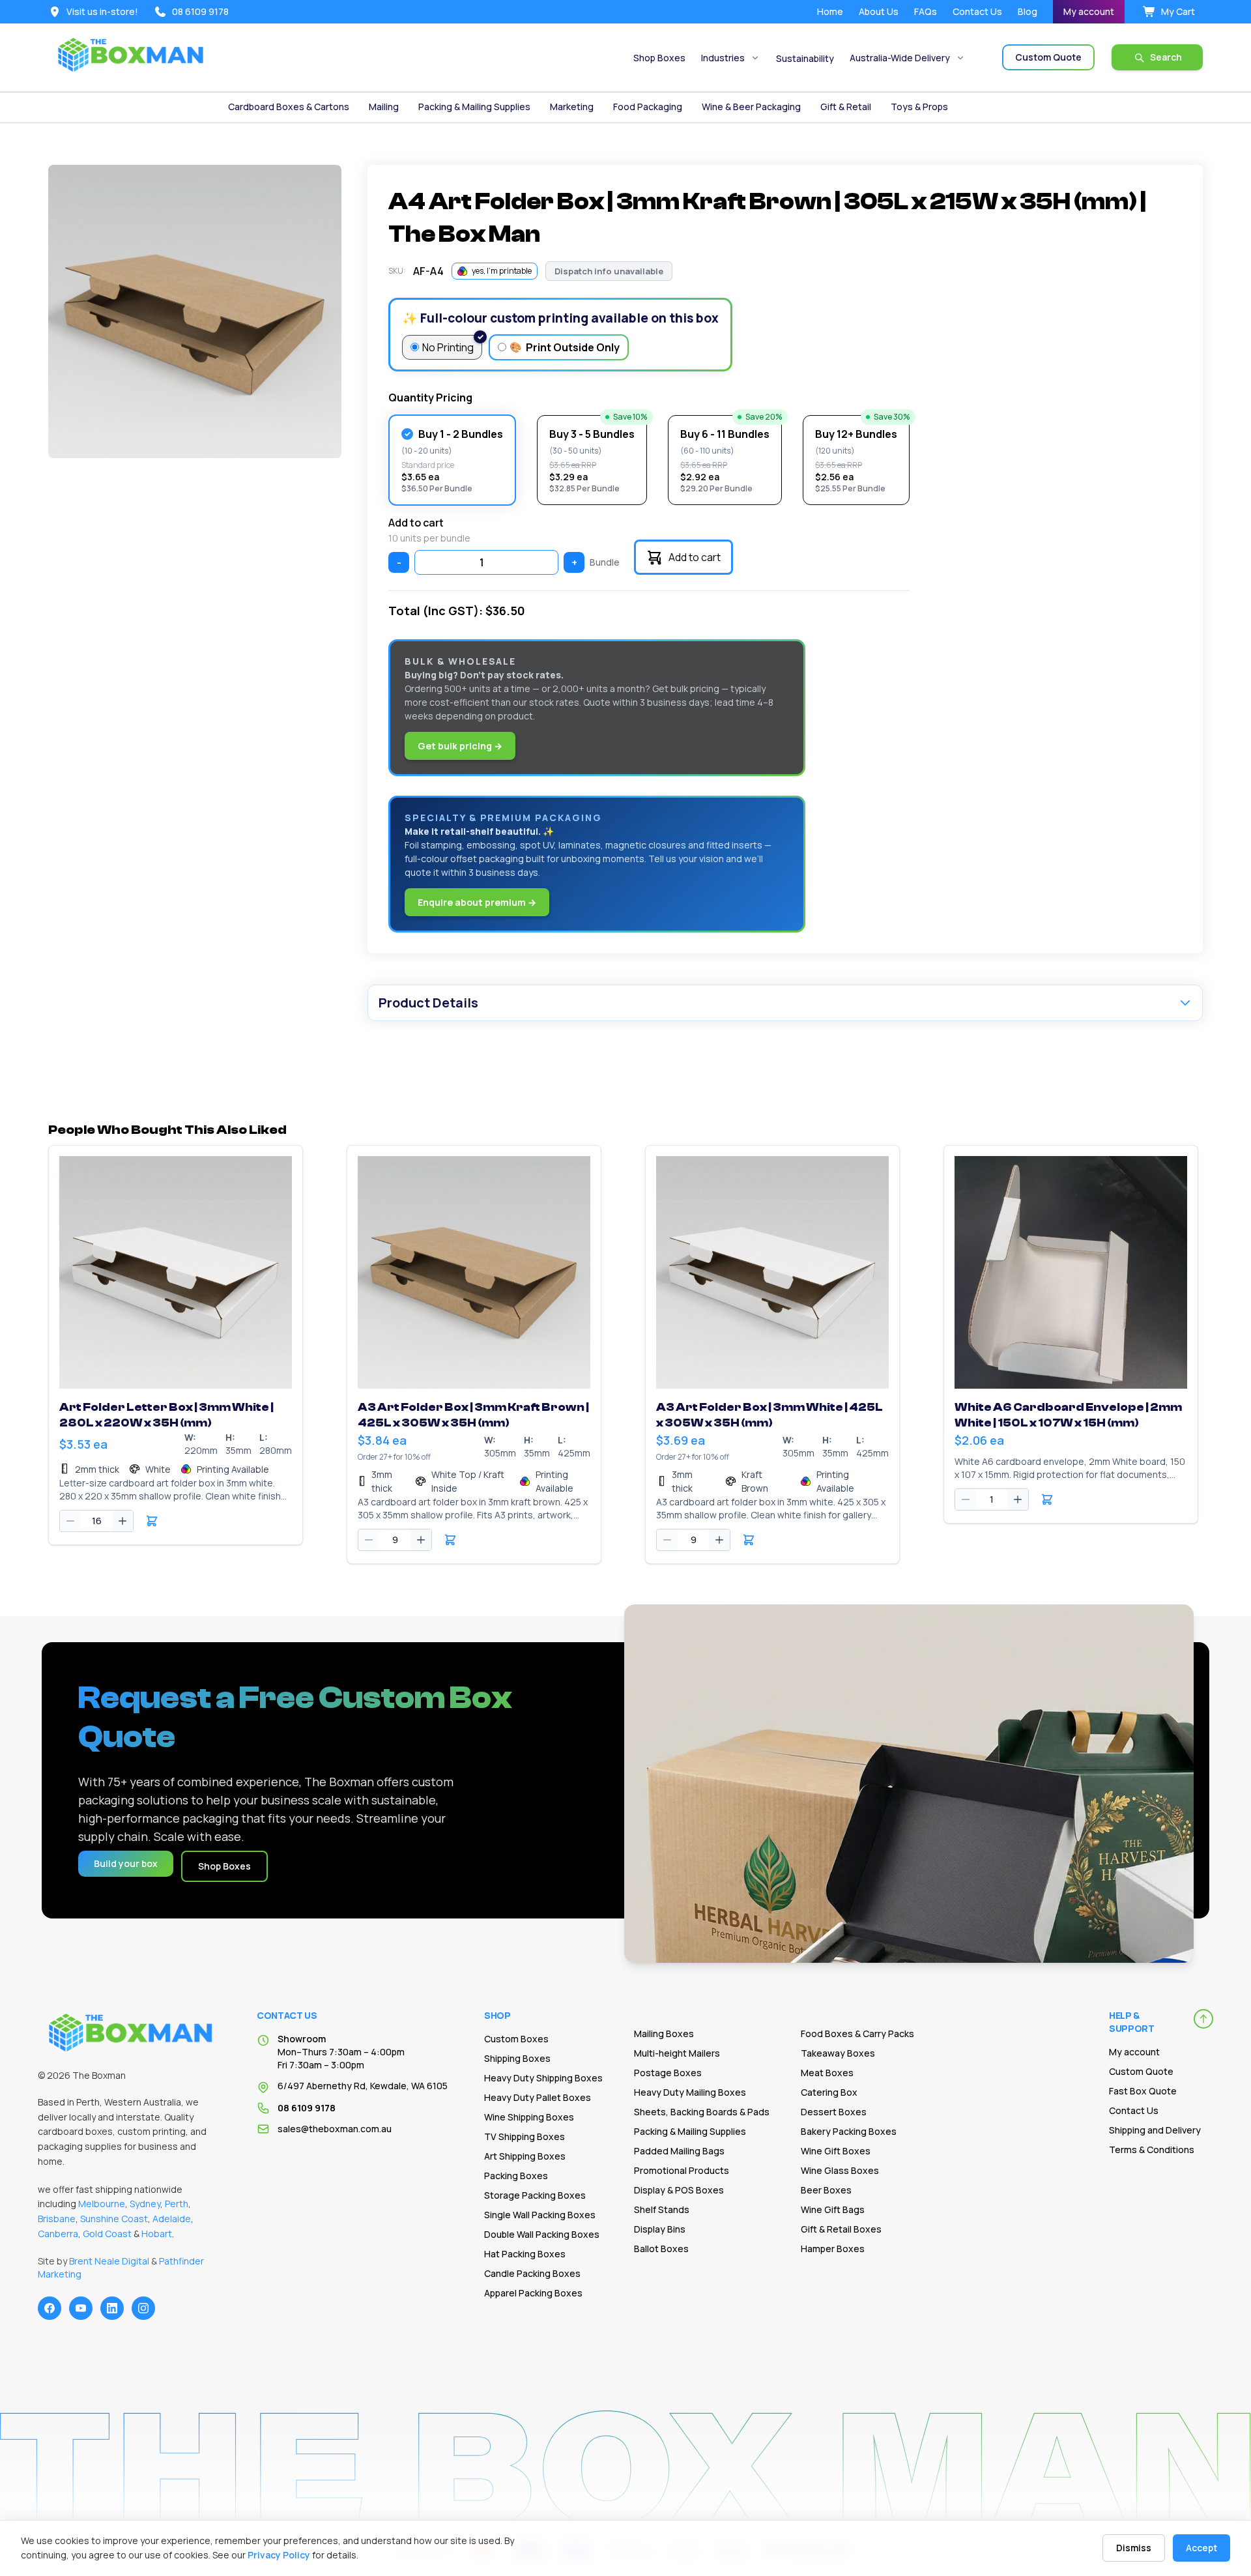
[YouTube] (81, 2308)
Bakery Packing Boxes (849, 2131)
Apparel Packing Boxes (533, 2293)
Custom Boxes (516, 2039)
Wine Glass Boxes (840, 2170)
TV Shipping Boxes (525, 2136)
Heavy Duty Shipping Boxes (543, 2078)
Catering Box (829, 2092)
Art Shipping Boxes (525, 2156)
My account (1089, 11)
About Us (879, 11)
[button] (152, 1521)
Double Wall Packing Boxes (542, 2234)
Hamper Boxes (833, 2249)
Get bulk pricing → (460, 746)
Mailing (384, 107)
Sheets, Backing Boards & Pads (702, 2112)
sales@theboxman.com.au (335, 2129)
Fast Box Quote (1143, 2091)
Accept (1201, 2548)
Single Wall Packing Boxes (540, 2215)
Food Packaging (648, 107)
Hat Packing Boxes (525, 2254)
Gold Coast (107, 2234)
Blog (1028, 11)
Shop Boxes (659, 58)
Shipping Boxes (517, 2058)
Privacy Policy (279, 2555)
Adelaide (172, 2219)
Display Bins (660, 2229)
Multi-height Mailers (677, 2053)
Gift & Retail (846, 107)
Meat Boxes (827, 2073)
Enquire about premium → (477, 902)
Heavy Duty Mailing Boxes (690, 2092)
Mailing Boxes (664, 2033)
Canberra (58, 2234)
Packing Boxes (516, 2176)
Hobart (157, 2234)
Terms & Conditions (1152, 2149)
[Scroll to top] (1203, 2019)
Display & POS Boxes (679, 2190)
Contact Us (977, 11)
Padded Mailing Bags (679, 2151)
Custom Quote (1141, 2071)
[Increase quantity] (122, 1521)
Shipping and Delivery (1155, 2130)
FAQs (926, 11)
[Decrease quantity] (70, 1521)
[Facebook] (50, 2308)
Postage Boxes (668, 2073)
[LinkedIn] (112, 2308)
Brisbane (57, 2219)
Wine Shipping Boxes (529, 2117)
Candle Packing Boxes (532, 2273)
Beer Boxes (826, 2190)
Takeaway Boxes (838, 2053)
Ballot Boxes (661, 2249)
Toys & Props (919, 107)
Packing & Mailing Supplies (474, 107)
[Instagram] (143, 2308)
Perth (177, 2204)
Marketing (572, 107)
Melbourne (102, 2204)
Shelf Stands (662, 2209)
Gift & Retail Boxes (841, 2229)
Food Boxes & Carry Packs (857, 2033)
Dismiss (1134, 2548)
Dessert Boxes (834, 2112)
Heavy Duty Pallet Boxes (538, 2097)
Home (830, 11)
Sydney (145, 2204)
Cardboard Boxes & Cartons (289, 107)
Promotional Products (682, 2170)
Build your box (126, 1863)
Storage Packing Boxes (535, 2195)
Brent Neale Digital (109, 2261)
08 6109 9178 (307, 2108)
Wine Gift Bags (833, 2209)
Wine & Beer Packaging (751, 107)
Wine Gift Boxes (836, 2151)
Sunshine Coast (114, 2219)
